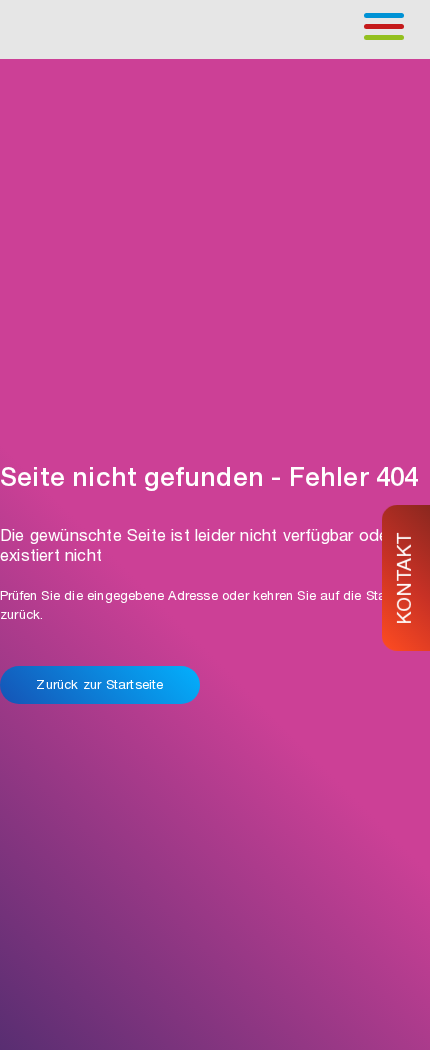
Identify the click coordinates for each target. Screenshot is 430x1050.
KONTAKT (407, 577)
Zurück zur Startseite (99, 686)
